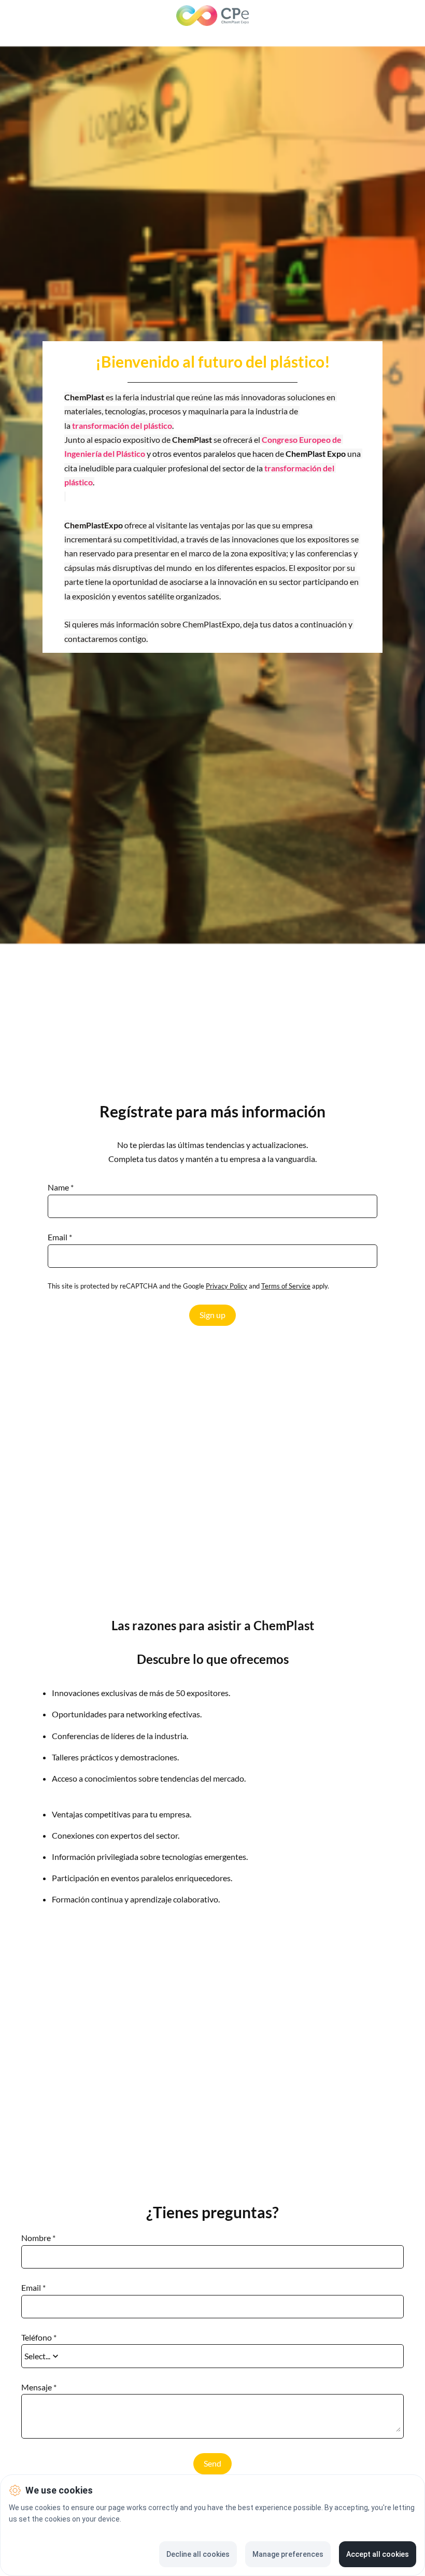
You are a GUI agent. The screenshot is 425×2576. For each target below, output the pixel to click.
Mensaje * (39, 2387)
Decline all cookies (198, 2554)
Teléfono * (39, 2337)
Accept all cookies (378, 2554)
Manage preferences (288, 2554)
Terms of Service (286, 1286)
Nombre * (38, 2238)
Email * (60, 1237)
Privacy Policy (226, 1286)
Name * (61, 1187)
